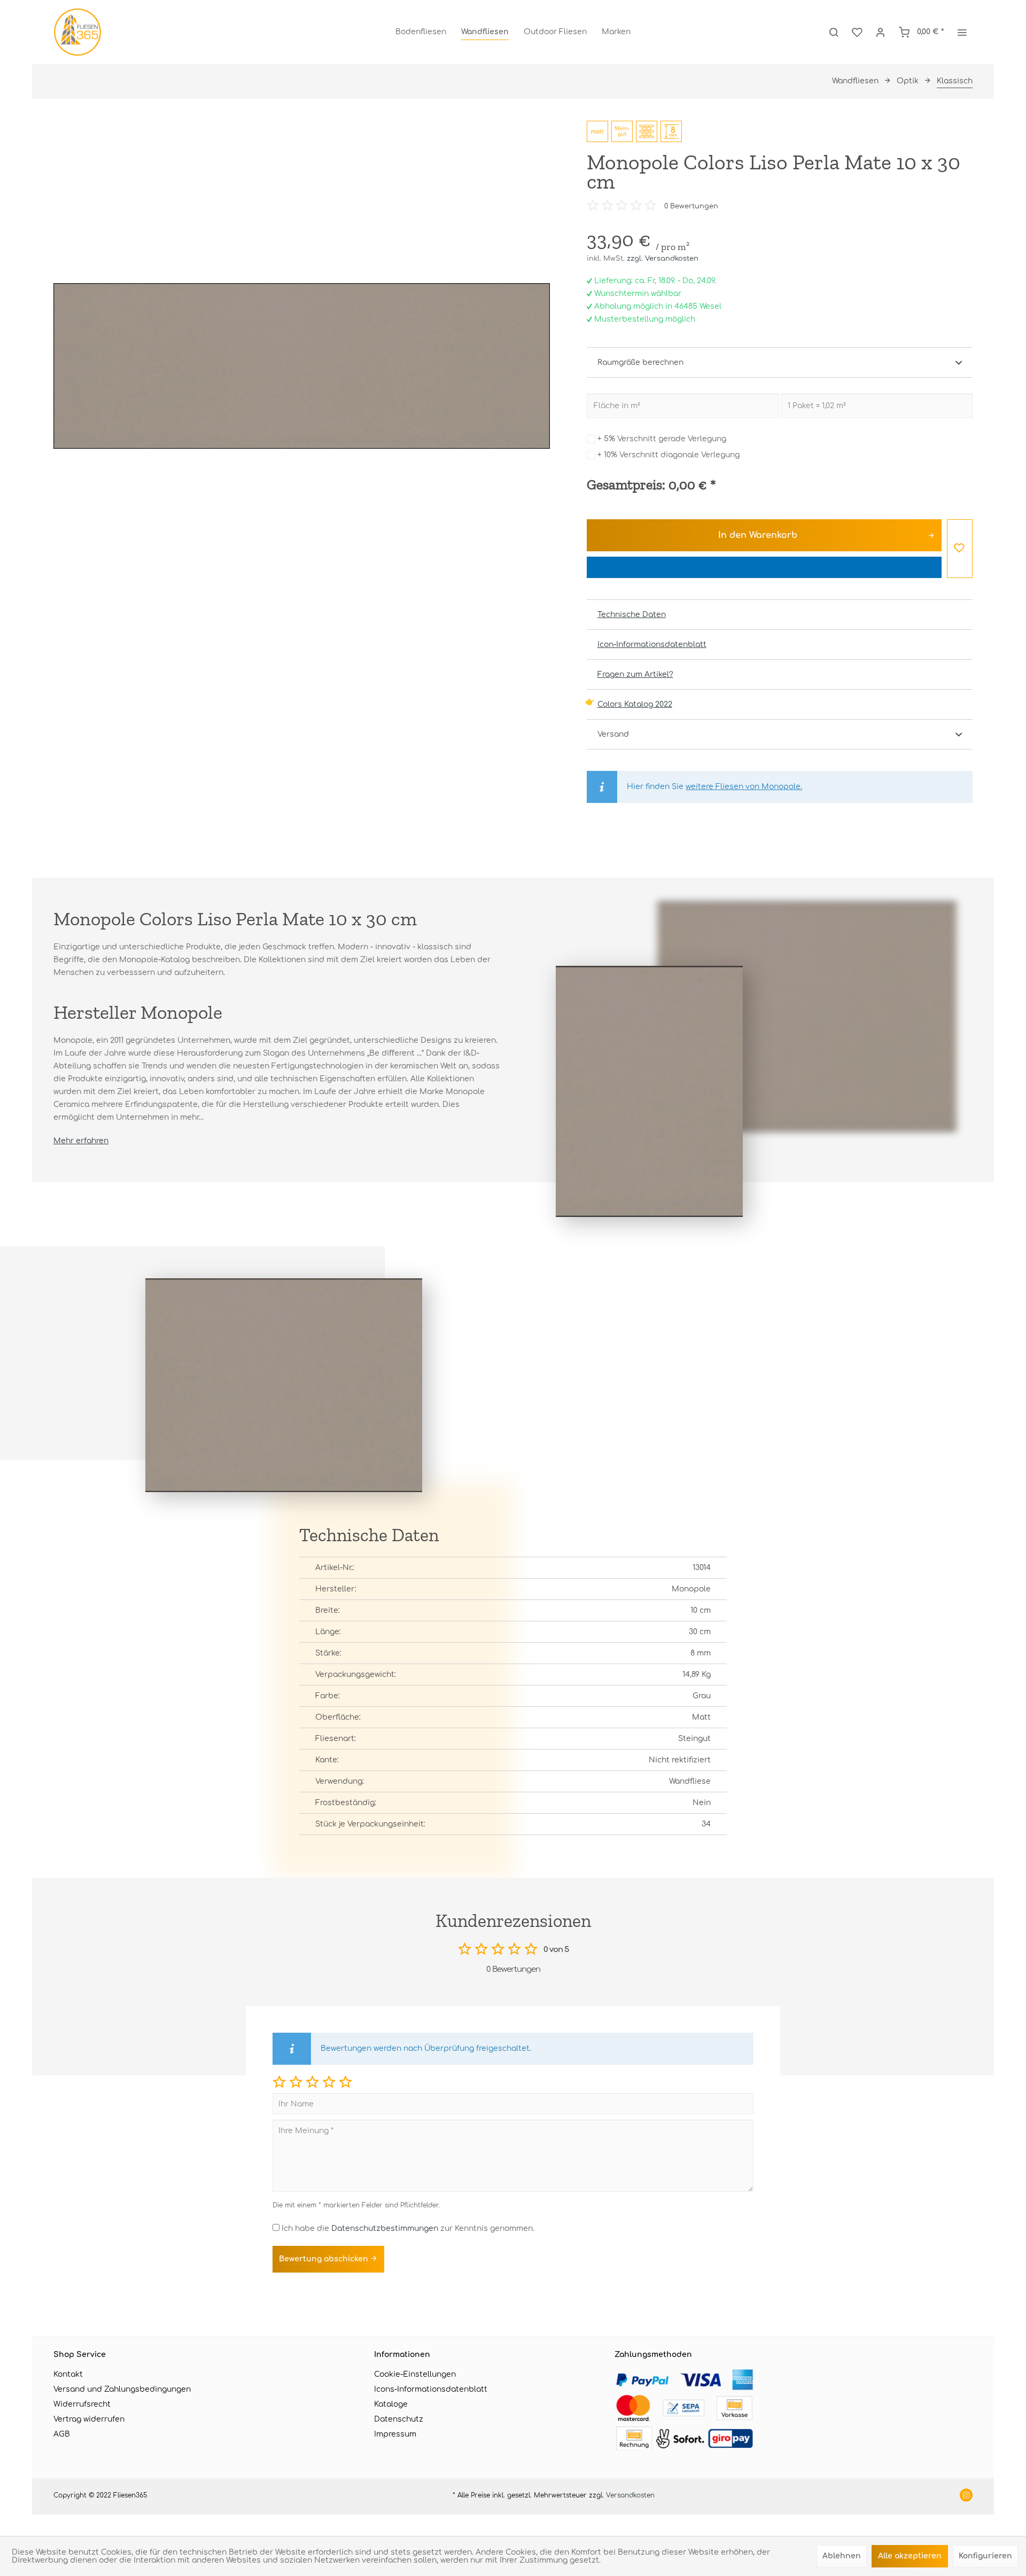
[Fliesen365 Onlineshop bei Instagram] (966, 2496)
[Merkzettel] (857, 32)
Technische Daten (632, 615)
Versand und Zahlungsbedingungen (122, 2389)
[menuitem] (421, 32)
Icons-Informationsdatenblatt (431, 2389)
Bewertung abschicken (325, 2259)
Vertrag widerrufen (89, 2419)
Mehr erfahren (81, 1141)
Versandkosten (630, 2495)
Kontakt (68, 2374)
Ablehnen (842, 2556)
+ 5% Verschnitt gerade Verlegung (662, 439)
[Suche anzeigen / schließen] (834, 32)
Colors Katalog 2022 (635, 704)
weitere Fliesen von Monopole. (744, 787)
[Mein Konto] (881, 32)
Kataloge (391, 2404)
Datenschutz (399, 2419)
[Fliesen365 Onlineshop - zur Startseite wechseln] (77, 32)
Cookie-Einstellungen (415, 2374)
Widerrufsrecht (82, 2404)
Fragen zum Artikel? (635, 674)
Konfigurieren (985, 2556)
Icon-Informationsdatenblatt (652, 645)
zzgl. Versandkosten (663, 259)
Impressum (395, 2434)
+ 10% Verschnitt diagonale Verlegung (669, 455)
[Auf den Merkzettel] (960, 549)
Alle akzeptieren (910, 2556)
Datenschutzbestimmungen (385, 2228)
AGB (62, 2434)
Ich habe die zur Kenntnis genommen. (408, 2228)
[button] (279, 2082)
